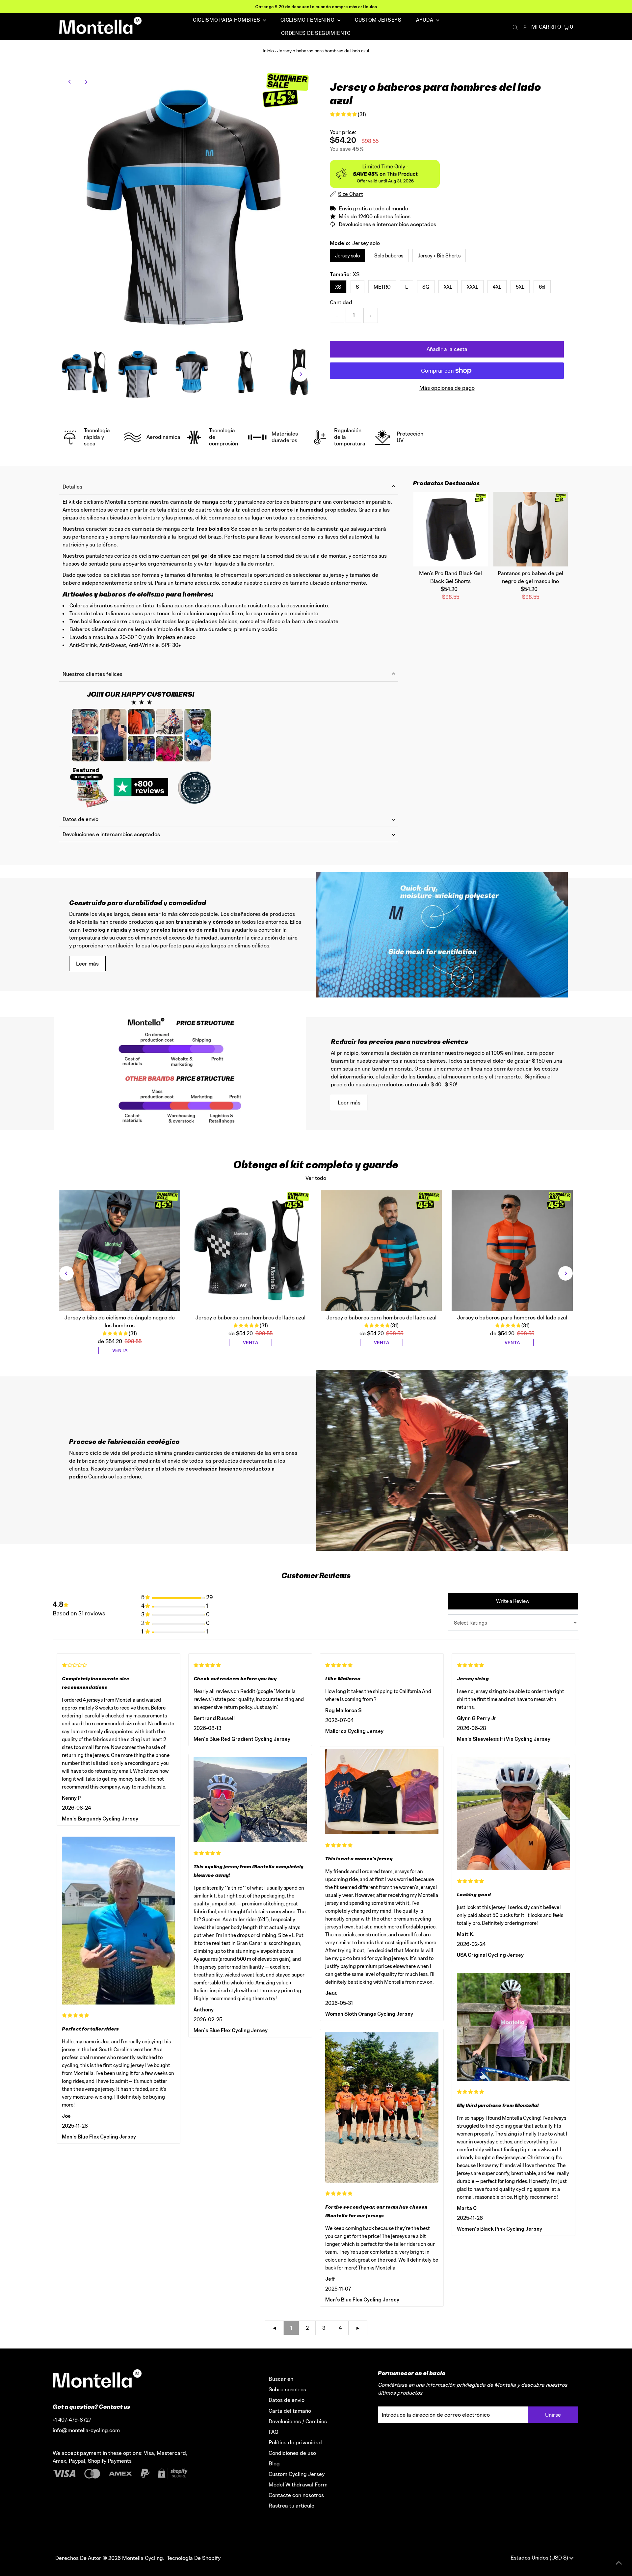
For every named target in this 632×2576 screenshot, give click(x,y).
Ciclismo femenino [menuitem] (308, 20)
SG (426, 287)
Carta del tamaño (290, 2411)
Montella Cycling (143, 2558)
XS (338, 287)
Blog (274, 2463)
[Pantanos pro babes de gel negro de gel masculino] (530, 529)
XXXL (473, 287)
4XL (497, 287)
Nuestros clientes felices (92, 674)
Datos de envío (80, 819)
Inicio (268, 51)
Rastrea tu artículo (291, 2506)
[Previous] (70, 82)
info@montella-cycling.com (86, 2430)
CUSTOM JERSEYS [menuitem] (378, 20)
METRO (382, 287)
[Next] (86, 82)
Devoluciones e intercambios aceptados (111, 834)
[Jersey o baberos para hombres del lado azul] (250, 1251)
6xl (542, 287)
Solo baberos (389, 256)
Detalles (72, 487)
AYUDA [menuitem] (425, 20)
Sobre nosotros (287, 2389)
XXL (448, 287)
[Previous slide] (66, 1273)
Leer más (87, 964)
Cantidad (341, 302)
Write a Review (513, 1601)
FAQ (274, 2432)
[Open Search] (515, 27)
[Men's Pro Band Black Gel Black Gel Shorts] (450, 529)
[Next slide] (566, 1273)
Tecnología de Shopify (194, 2558)
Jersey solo (347, 256)
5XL (520, 287)
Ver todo (316, 1178)
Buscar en (281, 2379)
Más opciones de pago (447, 388)
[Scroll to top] (619, 2563)
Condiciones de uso (292, 2453)
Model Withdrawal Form (298, 2484)
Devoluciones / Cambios (298, 2421)
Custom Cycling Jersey (297, 2474)
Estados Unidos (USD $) (540, 2558)
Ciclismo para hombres (227, 20)
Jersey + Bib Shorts (439, 256)
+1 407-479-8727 (72, 2420)
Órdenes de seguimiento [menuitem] (316, 33)
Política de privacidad (295, 2442)
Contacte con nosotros (296, 2495)
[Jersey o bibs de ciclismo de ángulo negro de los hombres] (120, 1251)
